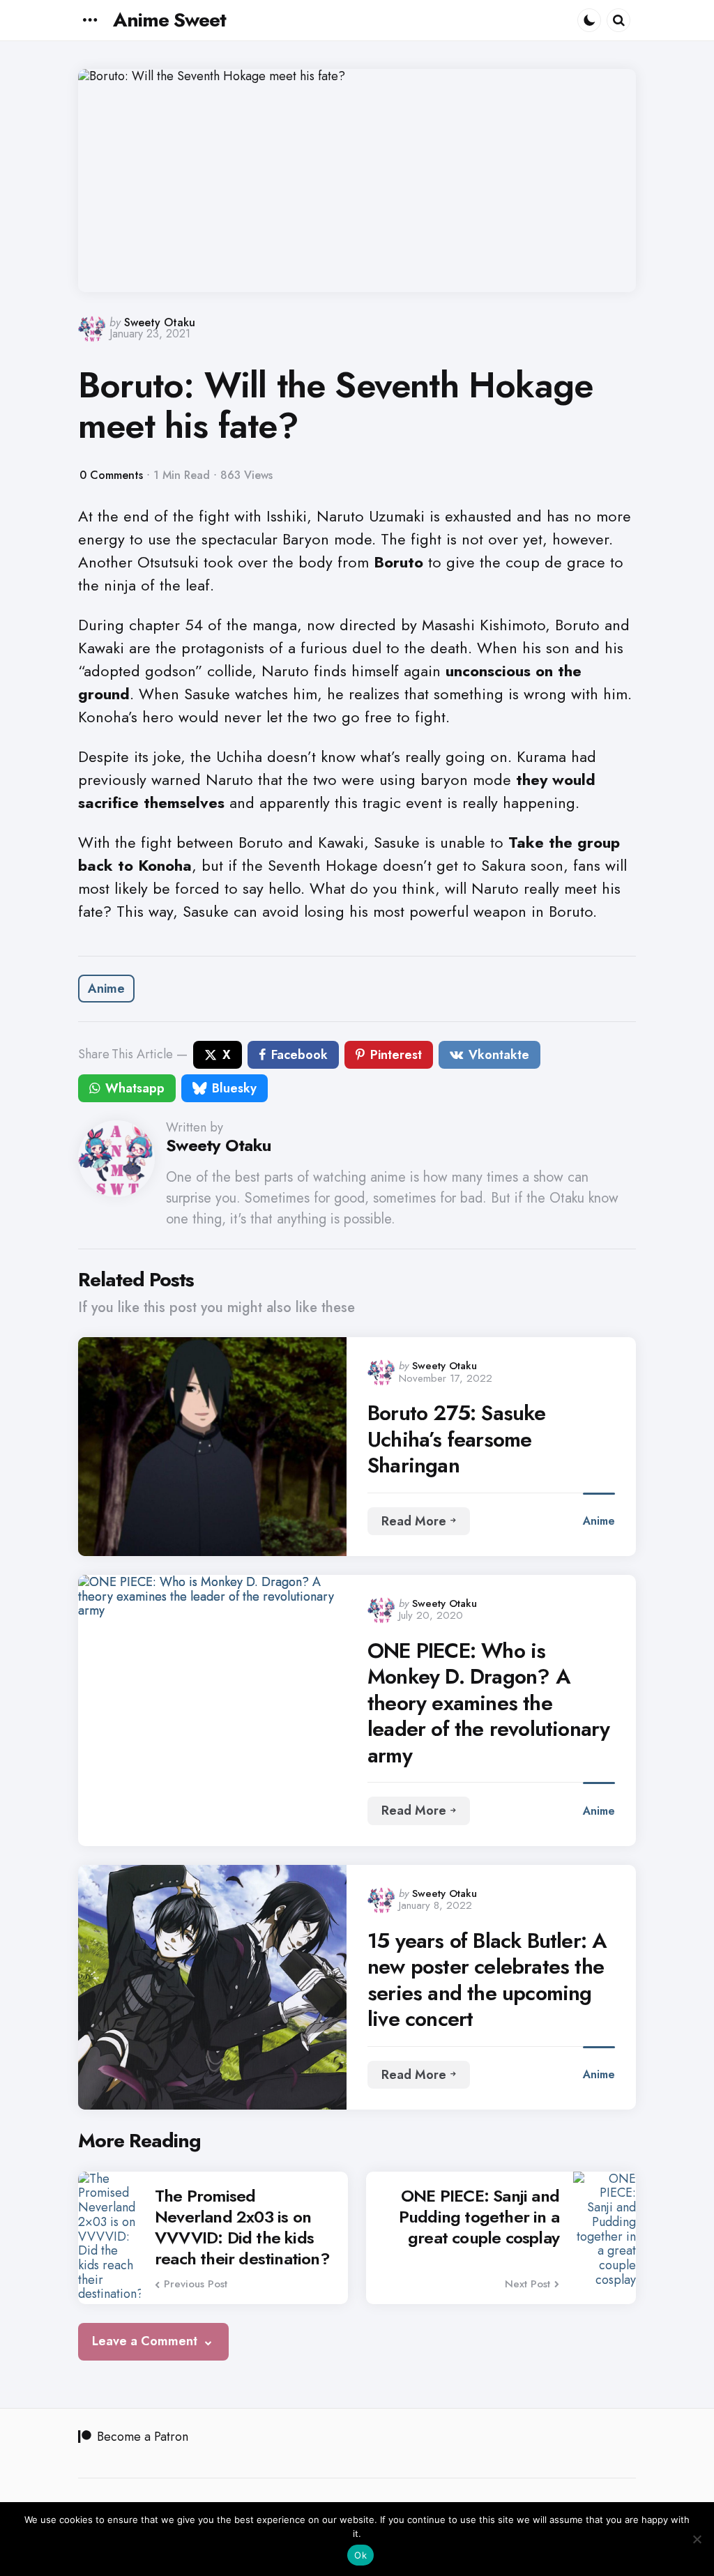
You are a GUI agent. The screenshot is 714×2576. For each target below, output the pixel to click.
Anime (106, 989)
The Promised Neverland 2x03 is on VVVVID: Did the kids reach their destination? (242, 2227)
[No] (697, 2539)
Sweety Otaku (160, 322)
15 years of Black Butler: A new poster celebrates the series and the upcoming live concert (487, 1980)
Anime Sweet (169, 20)
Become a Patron (143, 2437)
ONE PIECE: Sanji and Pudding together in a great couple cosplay (479, 2217)
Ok (360, 2555)
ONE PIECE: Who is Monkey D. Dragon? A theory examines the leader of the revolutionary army (488, 1703)
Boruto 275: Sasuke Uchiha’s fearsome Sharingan (457, 1439)
